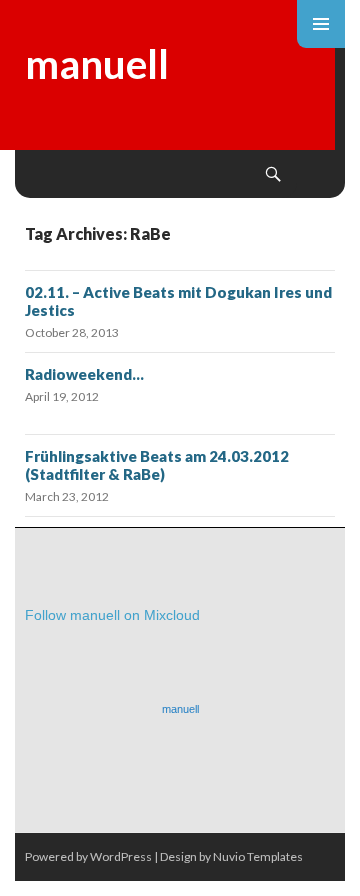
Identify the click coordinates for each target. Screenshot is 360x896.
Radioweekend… (84, 374)
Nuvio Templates (258, 856)
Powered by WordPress (88, 856)
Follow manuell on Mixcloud (112, 615)
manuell (97, 64)
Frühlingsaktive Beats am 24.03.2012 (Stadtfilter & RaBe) (157, 465)
